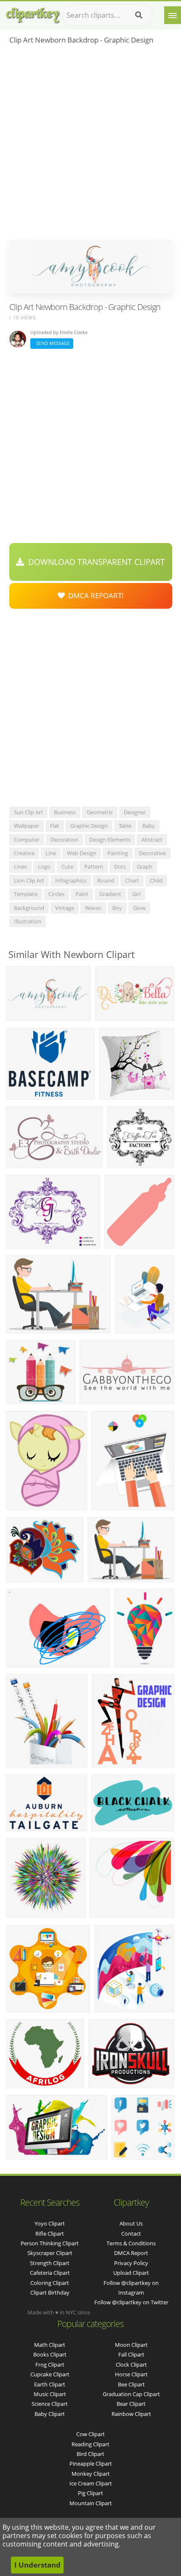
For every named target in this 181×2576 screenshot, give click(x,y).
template (26, 894)
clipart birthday (50, 2292)
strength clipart (50, 2263)
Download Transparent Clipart (94, 562)
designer (135, 812)
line (51, 853)
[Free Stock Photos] (32, 13)
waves (93, 908)
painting (118, 853)
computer (27, 840)
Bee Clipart (131, 2384)
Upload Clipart (131, 2273)
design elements (110, 840)
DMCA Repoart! (94, 595)
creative (24, 853)
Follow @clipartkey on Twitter (131, 2302)
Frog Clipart (50, 2365)
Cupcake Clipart (50, 2374)
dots (120, 867)
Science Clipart (50, 2404)
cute (67, 867)
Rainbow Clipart (131, 2414)
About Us (131, 2223)
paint (82, 894)
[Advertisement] (90, 145)
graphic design (89, 826)
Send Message (52, 343)
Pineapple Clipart (91, 2464)
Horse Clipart (131, 2374)
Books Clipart (50, 2354)
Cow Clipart (90, 2434)
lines (20, 867)
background (29, 908)
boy (117, 908)
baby (149, 826)
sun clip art (28, 812)
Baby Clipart (50, 2414)
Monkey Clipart (91, 2474)
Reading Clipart (90, 2444)
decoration (64, 840)
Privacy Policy (131, 2263)
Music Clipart (50, 2394)
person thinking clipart (50, 2243)
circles (56, 894)
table (125, 826)
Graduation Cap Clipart (131, 2394)
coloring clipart (50, 2283)
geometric (100, 812)
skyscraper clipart (50, 2253)
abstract (152, 840)
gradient (110, 894)
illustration (28, 921)
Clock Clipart (131, 2365)
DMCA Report (131, 2253)
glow (139, 908)
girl (136, 894)
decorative (152, 853)
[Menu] (173, 15)
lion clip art (29, 880)
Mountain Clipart (91, 2503)
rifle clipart (50, 2234)
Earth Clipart (50, 2384)
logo (44, 867)
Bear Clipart (131, 2404)
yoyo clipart (50, 2223)
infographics (71, 880)
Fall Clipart (131, 2354)
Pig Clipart (90, 2493)
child (156, 880)
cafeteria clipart (50, 2273)
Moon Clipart (131, 2345)
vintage (65, 908)
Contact (131, 2234)
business (65, 812)
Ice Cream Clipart (91, 2483)
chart (132, 880)
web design (82, 853)
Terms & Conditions (131, 2243)
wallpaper (27, 826)
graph (145, 867)
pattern (94, 867)
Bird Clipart (90, 2454)
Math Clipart (50, 2345)
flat (55, 826)
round (106, 880)
